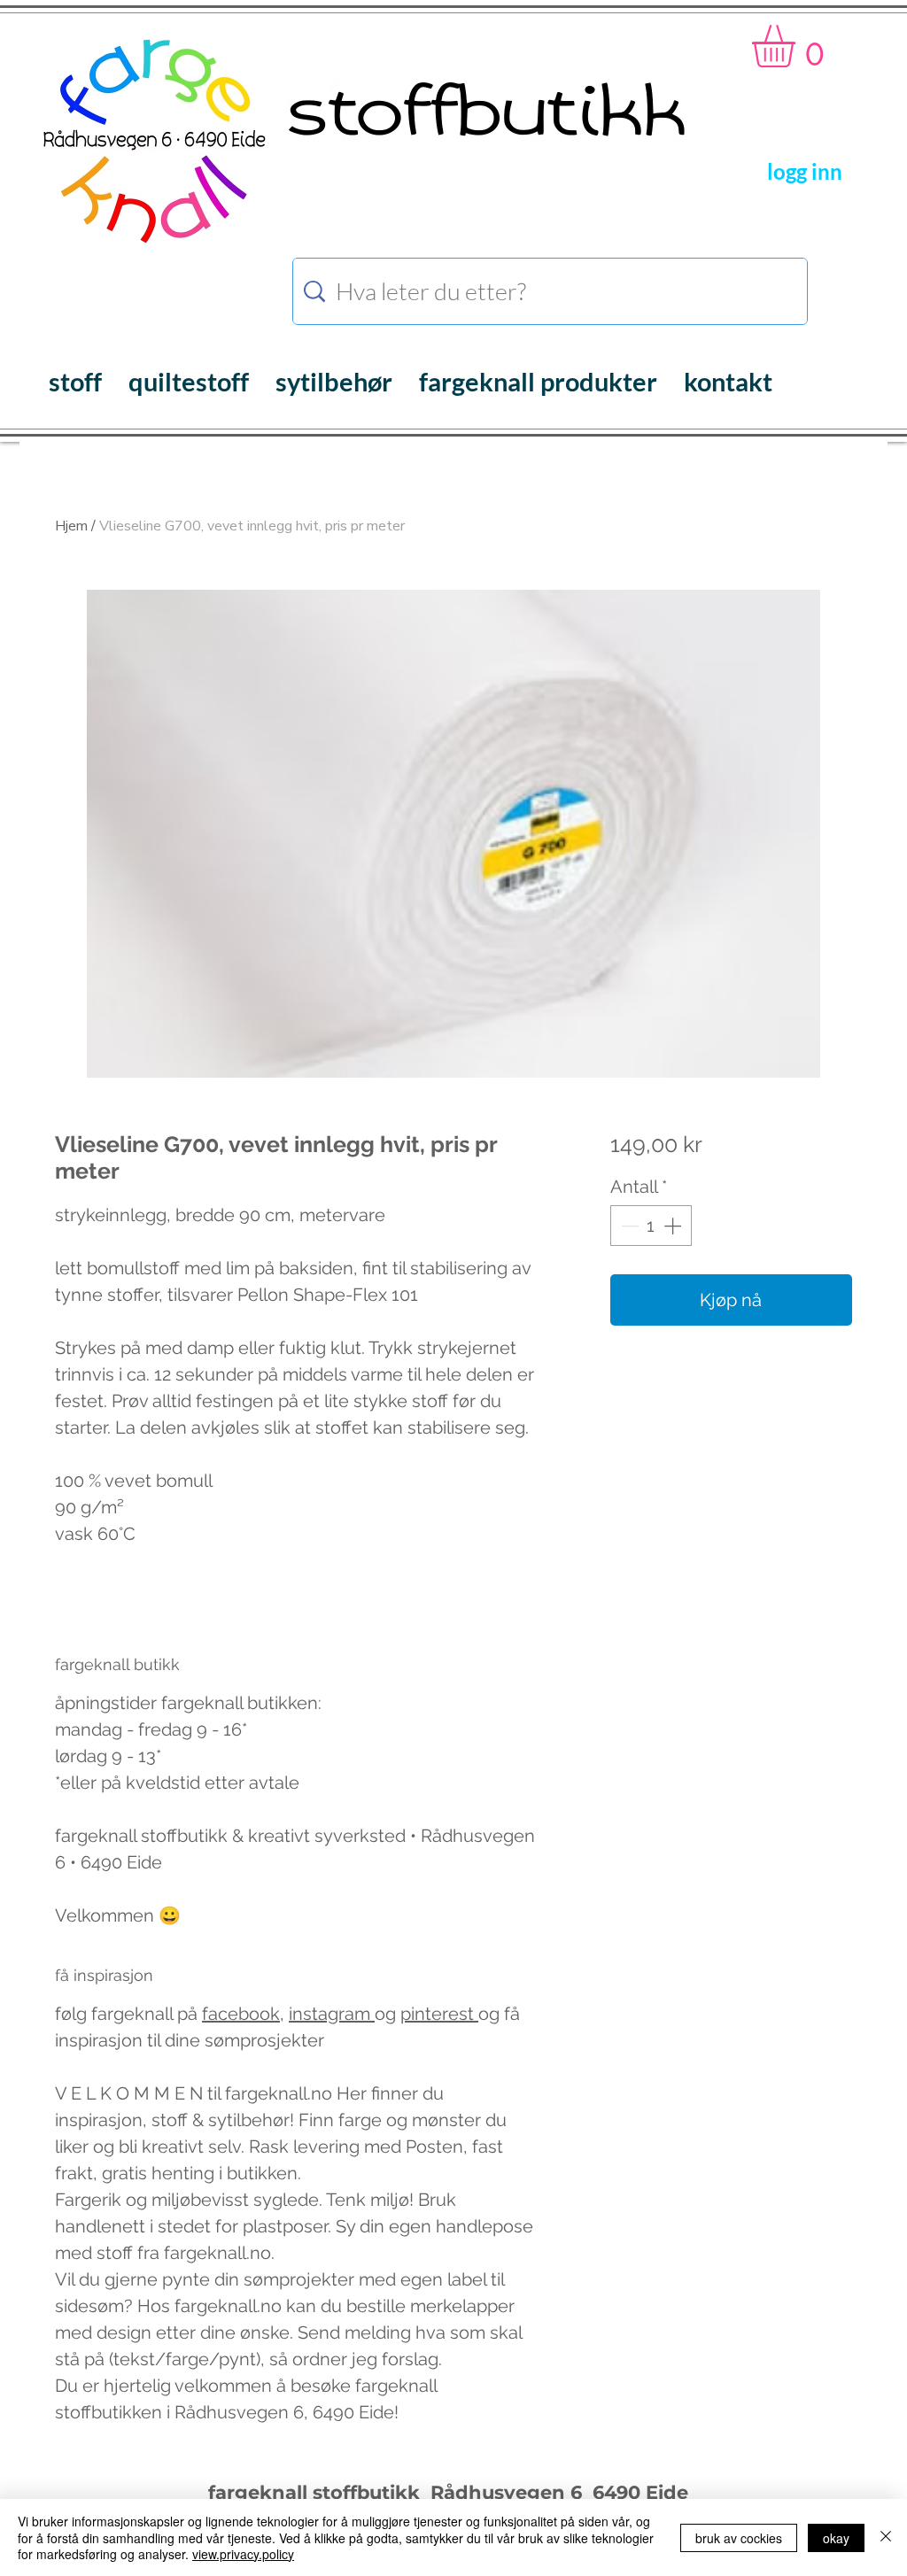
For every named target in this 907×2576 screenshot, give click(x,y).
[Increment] (674, 1226)
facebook (241, 2014)
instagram (332, 2014)
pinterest (439, 2014)
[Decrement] (628, 1226)
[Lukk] (886, 2537)
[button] (798, 46)
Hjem (71, 526)
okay (836, 2538)
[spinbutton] (651, 1226)
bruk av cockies (739, 2538)
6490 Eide (638, 2492)
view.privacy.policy (243, 2554)
